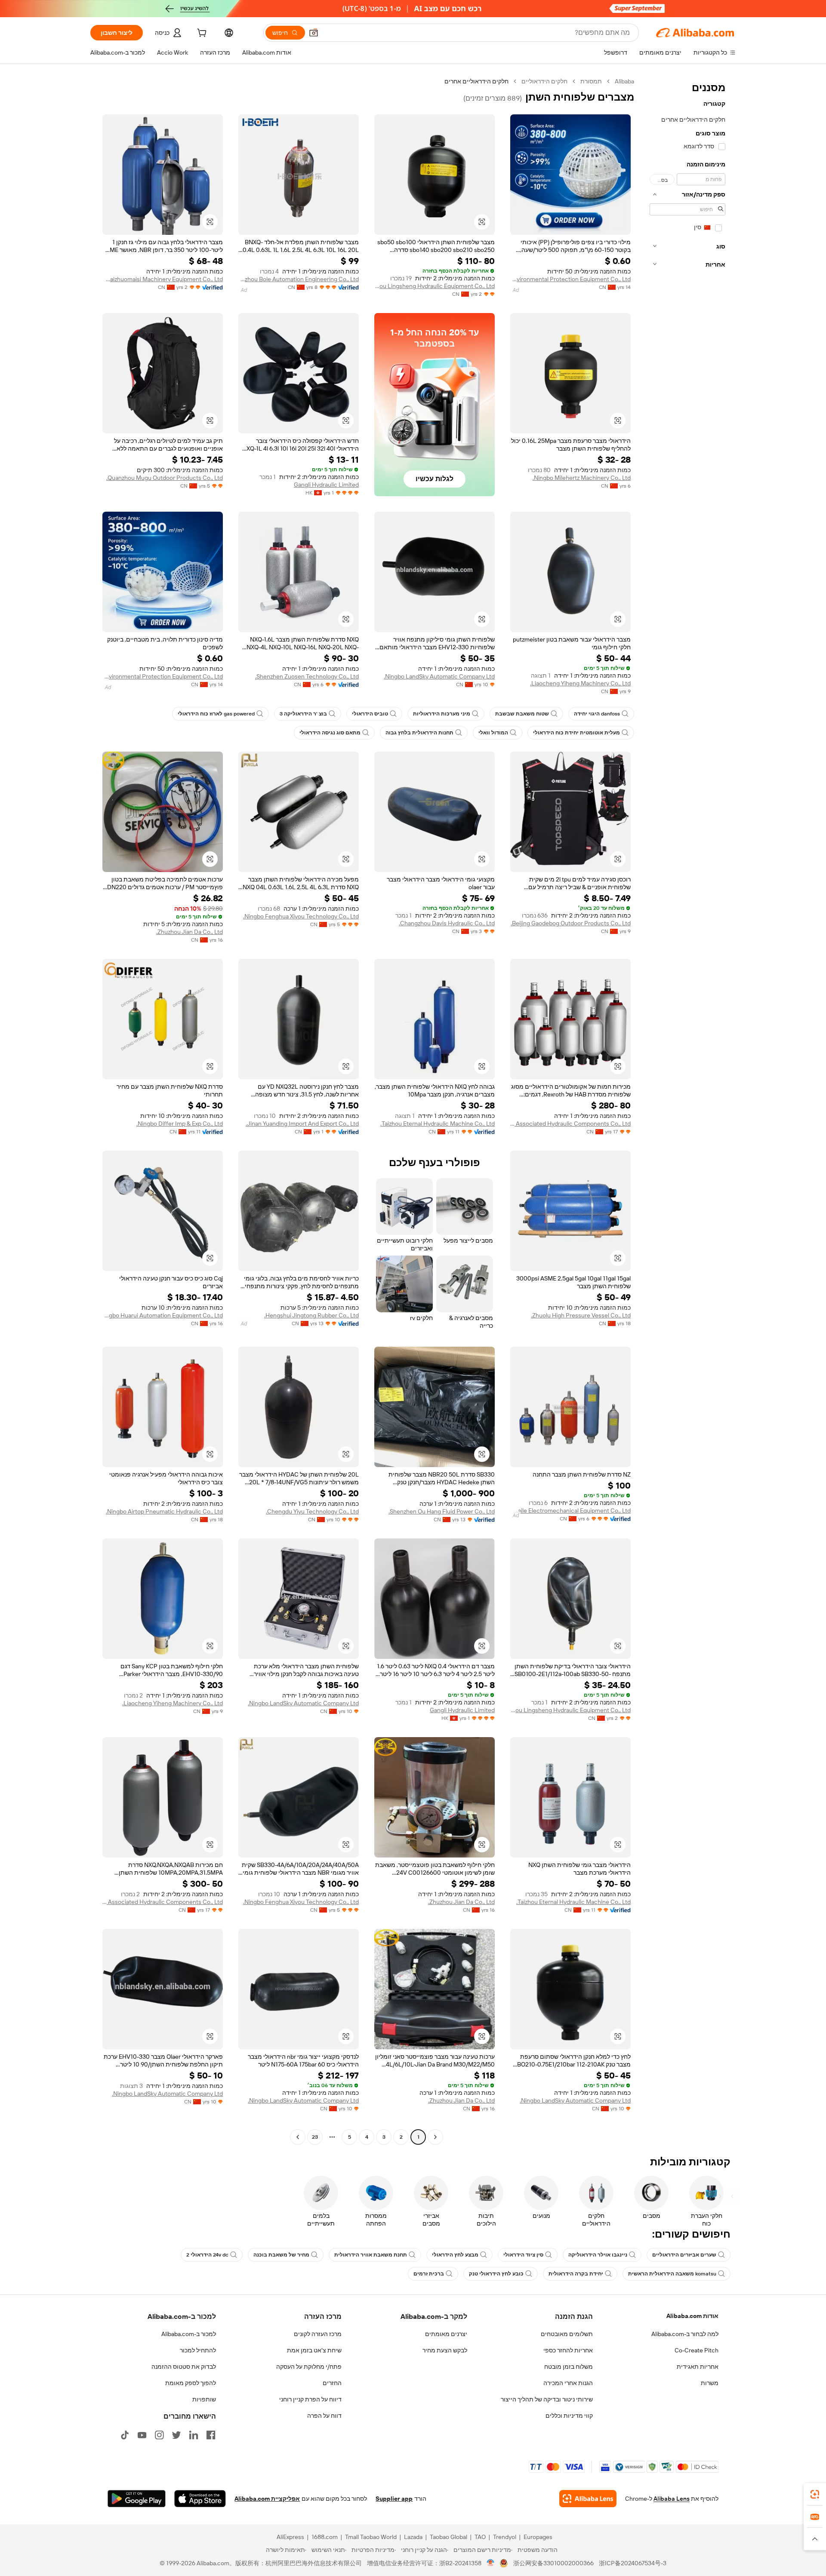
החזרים (332, 2383)
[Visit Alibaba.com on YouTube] (142, 2435)
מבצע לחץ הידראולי (455, 2255)
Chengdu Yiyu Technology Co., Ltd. (312, 1511)
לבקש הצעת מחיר (445, 2350)
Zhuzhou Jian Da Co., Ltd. (190, 932)
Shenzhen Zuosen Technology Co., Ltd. (307, 676)
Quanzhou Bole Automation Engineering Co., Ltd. (299, 279)
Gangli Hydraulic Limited (326, 485)
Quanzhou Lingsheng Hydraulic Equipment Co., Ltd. (435, 286)
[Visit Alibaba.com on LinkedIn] (194, 2435)
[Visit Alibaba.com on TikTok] (125, 2435)
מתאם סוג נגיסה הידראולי (330, 733)
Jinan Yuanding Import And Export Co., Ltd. (302, 1124)
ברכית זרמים (429, 2274)
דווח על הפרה (324, 2416)
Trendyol (505, 2537)
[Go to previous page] (435, 2137)
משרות (710, 2383)
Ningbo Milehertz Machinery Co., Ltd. (582, 478)
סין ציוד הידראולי (523, 2255)
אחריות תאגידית (698, 2367)
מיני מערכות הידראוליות (442, 714)
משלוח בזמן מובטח (569, 2367)
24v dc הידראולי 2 (207, 2255)
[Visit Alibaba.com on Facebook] (211, 2435)
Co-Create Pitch (697, 2350)
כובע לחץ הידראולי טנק (496, 2274)
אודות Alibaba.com (692, 2316)
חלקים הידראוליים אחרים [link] (476, 81)
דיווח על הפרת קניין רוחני (310, 2399)
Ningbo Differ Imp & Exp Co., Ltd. (180, 1124)
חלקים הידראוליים (544, 81)
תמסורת (591, 81)
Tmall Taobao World (371, 2537)
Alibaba (624, 81)
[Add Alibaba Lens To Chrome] (588, 2499)
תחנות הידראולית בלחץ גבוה (419, 733)
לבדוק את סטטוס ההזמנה (184, 2367)
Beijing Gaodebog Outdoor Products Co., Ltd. (571, 923)
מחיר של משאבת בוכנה (281, 2255)
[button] (314, 33)
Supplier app (394, 2499)
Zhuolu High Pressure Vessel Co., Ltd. (581, 1315)
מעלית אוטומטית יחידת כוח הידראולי (576, 733)
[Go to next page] (298, 2137)
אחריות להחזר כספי (568, 2350)
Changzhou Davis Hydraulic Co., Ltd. (447, 923)
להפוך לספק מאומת (191, 2383)
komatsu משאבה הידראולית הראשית (672, 2274)
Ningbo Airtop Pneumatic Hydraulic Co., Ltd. (164, 1511)
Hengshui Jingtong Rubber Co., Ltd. (311, 1315)
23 (315, 2137)
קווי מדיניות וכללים (569, 2416)
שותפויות (204, 2399)
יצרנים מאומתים (446, 2334)
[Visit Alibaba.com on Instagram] (159, 2435)
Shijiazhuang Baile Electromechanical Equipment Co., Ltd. (570, 1511)
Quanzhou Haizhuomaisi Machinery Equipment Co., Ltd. (163, 279)
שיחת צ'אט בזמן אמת (314, 2350)
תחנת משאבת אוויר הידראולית (371, 2255)
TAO (480, 2537)
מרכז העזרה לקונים (318, 2334)
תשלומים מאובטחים (567, 2334)
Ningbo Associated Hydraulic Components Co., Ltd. (570, 1124)
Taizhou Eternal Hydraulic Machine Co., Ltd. (438, 1124)
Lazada (413, 2537)
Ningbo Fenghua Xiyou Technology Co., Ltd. (301, 916)
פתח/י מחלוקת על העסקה (309, 2367)
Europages (538, 2537)
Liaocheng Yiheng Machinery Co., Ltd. (580, 683)
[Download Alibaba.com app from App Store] (200, 2499)
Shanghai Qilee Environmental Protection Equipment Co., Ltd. (570, 279)
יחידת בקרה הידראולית (576, 2274)
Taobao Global (448, 2537)
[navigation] (687, 1110)
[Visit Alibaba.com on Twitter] (176, 2435)
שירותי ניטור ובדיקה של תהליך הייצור (547, 2399)
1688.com (325, 2537)
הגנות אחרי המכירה (568, 2383)
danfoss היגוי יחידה (597, 714)
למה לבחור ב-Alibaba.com (685, 2334)
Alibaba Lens (672, 2499)
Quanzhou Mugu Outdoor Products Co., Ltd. (165, 478)
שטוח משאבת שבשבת (522, 714)
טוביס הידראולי (370, 714)
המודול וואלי (493, 733)
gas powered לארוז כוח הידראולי (216, 714)
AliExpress (290, 2537)
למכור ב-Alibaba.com (189, 2334)
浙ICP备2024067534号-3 (633, 2563)
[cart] (201, 34)
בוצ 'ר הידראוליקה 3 (303, 714)
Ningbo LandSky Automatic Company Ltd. (439, 676)
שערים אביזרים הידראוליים (684, 2255)
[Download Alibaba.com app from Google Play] (137, 2499)
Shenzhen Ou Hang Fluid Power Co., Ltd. (442, 1511)
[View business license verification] (491, 2563)
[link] (815, 2494)
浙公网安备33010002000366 (553, 2563)
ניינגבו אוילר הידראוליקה (598, 2255)
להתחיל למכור (198, 2350)
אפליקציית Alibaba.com (267, 2499)
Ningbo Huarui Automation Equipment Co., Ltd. (163, 1315)
